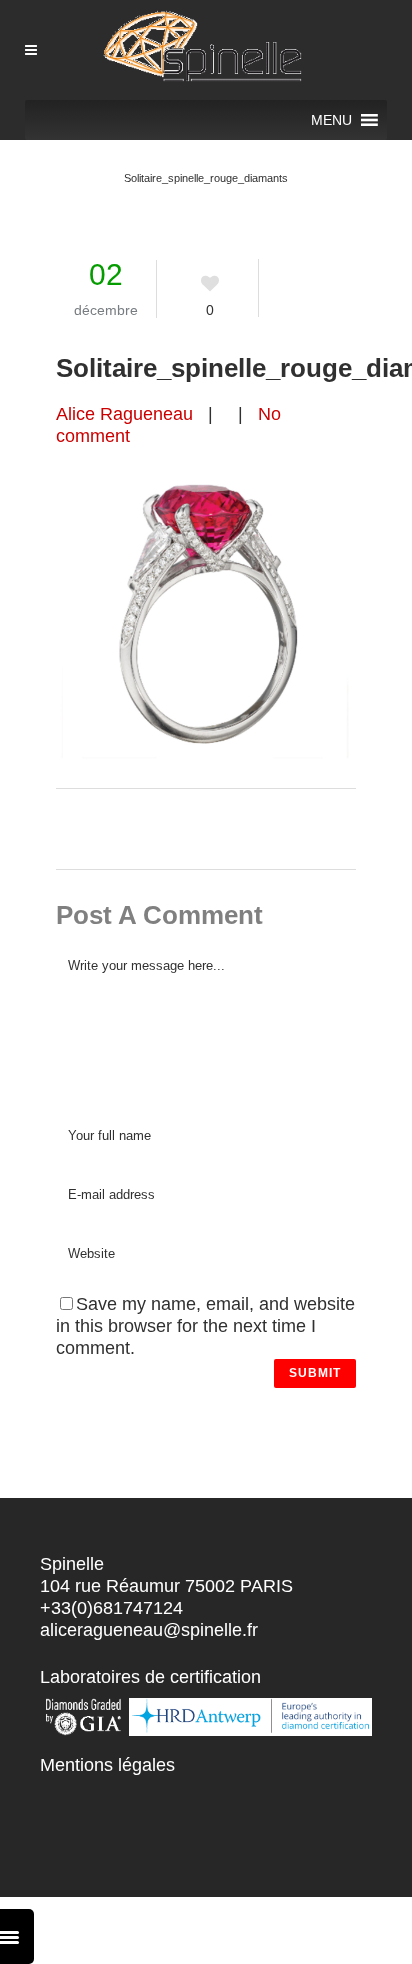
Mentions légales (107, 1765)
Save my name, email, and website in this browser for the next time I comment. (205, 1326)
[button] (331, 120)
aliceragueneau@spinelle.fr (149, 1630)
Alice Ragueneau (124, 414)
